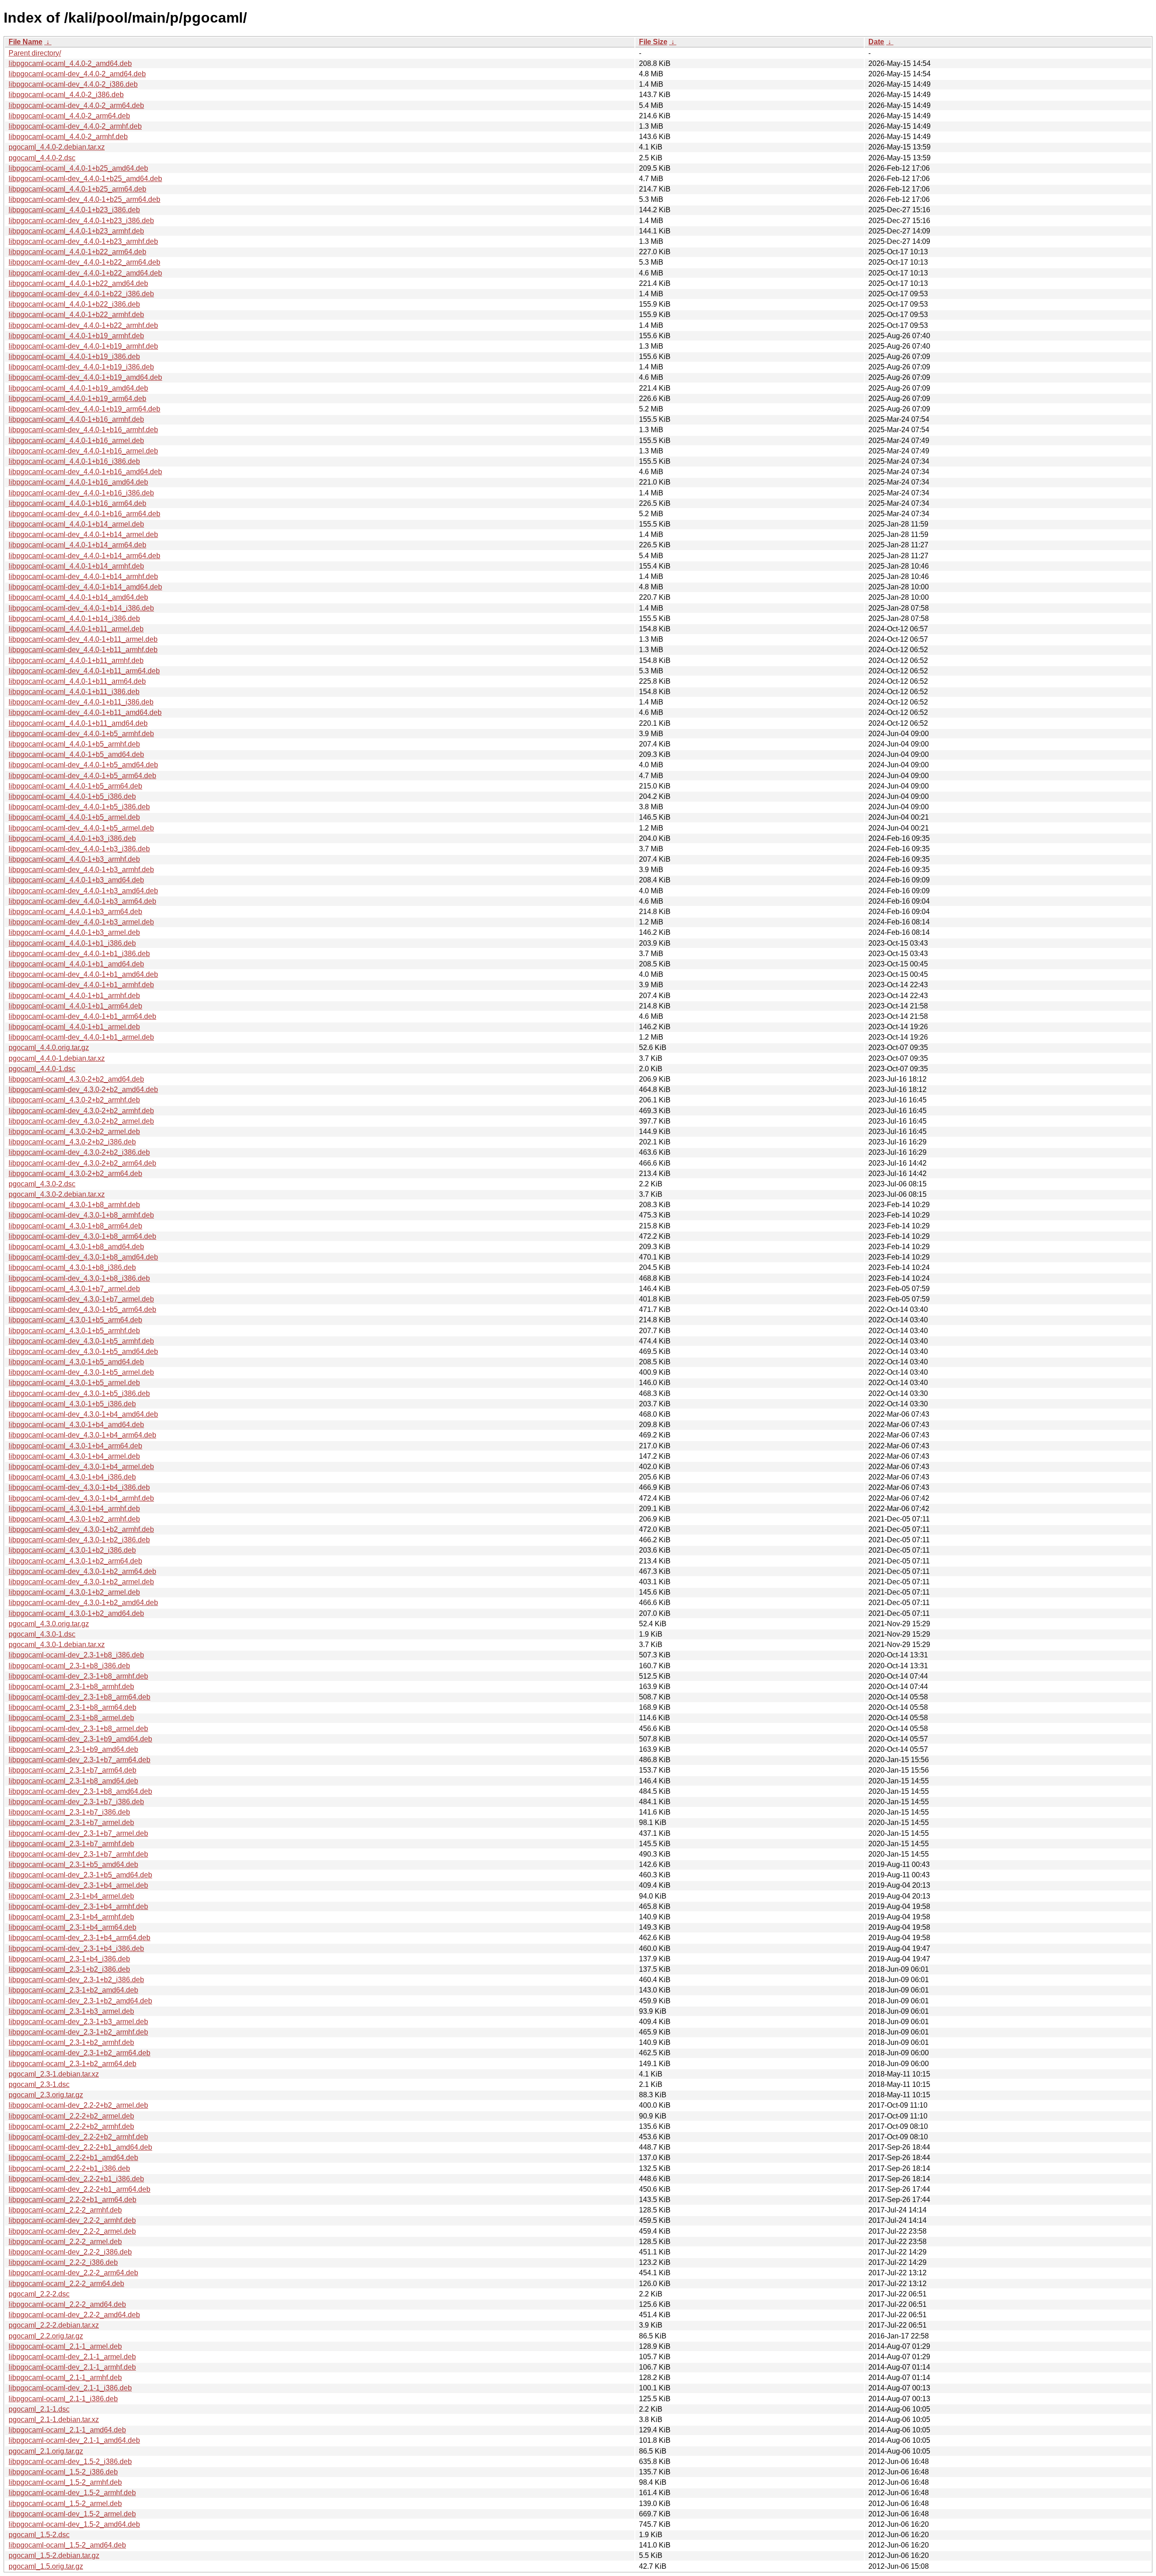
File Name (26, 42)
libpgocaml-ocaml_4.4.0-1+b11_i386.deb (74, 692)
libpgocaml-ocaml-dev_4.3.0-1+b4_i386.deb (79, 1487)
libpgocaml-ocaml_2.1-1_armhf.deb (65, 2378)
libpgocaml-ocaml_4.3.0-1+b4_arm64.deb (75, 1446)
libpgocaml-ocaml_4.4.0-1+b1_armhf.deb (74, 996)
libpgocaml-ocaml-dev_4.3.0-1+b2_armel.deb (81, 1582)
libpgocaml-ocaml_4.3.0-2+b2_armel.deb (74, 1132)
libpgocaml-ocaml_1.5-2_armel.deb (65, 2504)
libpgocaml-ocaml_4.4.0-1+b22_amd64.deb (78, 283)
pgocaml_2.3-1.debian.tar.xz (54, 2074)
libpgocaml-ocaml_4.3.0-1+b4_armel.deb (74, 1456)
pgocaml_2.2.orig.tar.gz (46, 2336)
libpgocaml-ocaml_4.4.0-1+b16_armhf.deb (76, 419)
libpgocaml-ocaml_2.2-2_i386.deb (63, 2262)
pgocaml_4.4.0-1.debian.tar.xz (57, 1058)
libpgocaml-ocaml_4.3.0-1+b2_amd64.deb (76, 1613)
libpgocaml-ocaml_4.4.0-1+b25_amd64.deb (78, 168)
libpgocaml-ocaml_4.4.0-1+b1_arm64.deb (75, 1006)
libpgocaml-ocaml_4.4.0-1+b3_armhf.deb (74, 859)
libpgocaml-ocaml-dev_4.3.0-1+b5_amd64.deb (83, 1351)
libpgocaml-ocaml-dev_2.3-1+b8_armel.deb (78, 1729)
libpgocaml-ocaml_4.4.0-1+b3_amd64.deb (76, 880)
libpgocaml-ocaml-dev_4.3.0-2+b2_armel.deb (81, 1121)
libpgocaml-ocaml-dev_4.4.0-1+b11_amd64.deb (85, 712)
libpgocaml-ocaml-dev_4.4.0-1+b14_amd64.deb (85, 587)
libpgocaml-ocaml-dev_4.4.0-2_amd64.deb (77, 74)
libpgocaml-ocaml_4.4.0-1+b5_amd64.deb (76, 754)
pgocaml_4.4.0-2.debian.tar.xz (57, 147)
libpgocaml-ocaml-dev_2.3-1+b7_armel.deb (78, 1833)
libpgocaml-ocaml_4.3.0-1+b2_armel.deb (74, 1592)
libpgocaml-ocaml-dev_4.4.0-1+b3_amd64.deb (83, 891)
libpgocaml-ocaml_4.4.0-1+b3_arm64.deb (75, 912)
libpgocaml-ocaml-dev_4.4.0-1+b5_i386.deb (79, 807)
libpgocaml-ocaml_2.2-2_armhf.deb (65, 2210)
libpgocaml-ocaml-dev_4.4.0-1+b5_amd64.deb (83, 765)
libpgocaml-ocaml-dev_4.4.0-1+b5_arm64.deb (82, 776)
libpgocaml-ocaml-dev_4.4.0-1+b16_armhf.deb (83, 430)
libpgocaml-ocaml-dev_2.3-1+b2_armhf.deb (78, 2032)
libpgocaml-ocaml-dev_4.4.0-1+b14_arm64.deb (84, 556)
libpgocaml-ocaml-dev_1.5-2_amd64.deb (74, 2524)
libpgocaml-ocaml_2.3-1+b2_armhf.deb (71, 2042)
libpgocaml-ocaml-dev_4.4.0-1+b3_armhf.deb (81, 870)
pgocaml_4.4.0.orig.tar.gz (49, 1048)
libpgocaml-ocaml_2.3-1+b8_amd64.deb (73, 1781)
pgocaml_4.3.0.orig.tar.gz (49, 1624)
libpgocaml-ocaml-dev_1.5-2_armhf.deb (72, 2493)
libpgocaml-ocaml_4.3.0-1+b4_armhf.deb (74, 1509)
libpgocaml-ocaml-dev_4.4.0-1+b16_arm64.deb (84, 514)
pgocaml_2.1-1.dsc (39, 2409)
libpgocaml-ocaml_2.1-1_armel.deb (65, 2346)
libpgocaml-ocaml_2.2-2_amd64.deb (67, 2304)
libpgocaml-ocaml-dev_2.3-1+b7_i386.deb (76, 1802)
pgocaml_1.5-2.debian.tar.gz (54, 2555)
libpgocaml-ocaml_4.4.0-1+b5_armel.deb (74, 817)
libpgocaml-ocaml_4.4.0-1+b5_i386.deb (72, 796)
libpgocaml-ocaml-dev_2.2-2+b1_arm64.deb (79, 2189)
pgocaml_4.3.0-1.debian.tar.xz (57, 1645)
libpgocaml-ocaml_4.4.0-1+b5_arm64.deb (75, 786)
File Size (653, 42)
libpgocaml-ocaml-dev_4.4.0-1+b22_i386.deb (81, 294)
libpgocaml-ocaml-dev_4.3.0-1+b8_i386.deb (79, 1278)
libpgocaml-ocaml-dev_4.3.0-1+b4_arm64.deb (82, 1435)
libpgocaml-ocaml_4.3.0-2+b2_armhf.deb (74, 1100)
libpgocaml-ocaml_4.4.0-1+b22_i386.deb (74, 304)
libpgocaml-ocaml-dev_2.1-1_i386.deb (70, 2388)
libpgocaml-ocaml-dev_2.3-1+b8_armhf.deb (78, 1676)
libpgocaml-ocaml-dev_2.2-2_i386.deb (70, 2252)
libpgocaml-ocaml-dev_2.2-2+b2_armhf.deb (78, 2137)
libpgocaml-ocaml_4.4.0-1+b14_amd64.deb (78, 597)
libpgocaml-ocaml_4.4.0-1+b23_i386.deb (74, 210)
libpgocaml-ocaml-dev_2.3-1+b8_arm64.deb (79, 1697)
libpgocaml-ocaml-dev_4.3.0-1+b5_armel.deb (81, 1372)
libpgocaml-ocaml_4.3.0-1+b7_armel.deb (74, 1289)
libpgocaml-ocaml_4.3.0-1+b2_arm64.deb (75, 1561)
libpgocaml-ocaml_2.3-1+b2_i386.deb (69, 1969)
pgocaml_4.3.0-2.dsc (42, 1184)
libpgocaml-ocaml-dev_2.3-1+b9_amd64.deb (80, 1739)
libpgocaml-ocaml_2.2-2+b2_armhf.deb (71, 2126)
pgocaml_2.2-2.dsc (39, 2294)
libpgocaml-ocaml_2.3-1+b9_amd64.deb (73, 1749)
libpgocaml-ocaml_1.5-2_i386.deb (63, 2472)
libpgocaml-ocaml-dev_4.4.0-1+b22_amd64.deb (85, 273)
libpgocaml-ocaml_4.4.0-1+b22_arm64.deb (77, 252)
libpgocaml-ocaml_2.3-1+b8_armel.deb (71, 1718)
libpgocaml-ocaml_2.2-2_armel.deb (65, 2242)
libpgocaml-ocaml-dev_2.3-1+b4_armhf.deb (78, 1906)
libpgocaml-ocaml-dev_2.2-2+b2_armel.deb (78, 2105)
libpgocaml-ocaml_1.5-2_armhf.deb (65, 2482)
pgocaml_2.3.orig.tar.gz (46, 2095)
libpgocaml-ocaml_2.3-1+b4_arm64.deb (72, 1927)
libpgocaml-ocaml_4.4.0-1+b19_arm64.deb (77, 399)
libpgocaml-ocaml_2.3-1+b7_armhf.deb (71, 1844)
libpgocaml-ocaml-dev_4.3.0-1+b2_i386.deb (79, 1540)
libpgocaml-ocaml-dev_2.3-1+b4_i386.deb (76, 1948)
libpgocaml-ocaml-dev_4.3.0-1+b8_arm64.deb (82, 1236)
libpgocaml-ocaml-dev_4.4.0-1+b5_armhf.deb (81, 734)
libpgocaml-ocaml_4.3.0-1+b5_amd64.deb (76, 1362)
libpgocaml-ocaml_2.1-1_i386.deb (63, 2399)
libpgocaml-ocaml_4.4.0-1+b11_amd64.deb (78, 723)
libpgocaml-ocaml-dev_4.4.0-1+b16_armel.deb (83, 451)
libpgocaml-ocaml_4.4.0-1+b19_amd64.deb (78, 388)
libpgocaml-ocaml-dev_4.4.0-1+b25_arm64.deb (84, 199)
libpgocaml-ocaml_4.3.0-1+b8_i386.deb (72, 1267)
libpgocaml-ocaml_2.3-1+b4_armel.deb (71, 1896)
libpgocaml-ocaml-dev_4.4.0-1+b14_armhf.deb (83, 576)
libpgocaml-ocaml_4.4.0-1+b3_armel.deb (74, 932)
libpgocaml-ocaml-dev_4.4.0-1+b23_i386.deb (81, 221)
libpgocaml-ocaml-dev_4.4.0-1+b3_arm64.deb (82, 901)
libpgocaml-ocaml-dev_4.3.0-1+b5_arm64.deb (82, 1309)
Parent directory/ (35, 53)
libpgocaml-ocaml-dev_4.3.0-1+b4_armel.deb (81, 1467)
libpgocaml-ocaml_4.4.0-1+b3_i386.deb (72, 838)
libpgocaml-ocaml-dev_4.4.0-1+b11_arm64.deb (84, 671)
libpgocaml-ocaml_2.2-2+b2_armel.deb (71, 2116)
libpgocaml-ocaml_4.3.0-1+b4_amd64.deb (76, 1425)
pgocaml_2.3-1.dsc (39, 2084)
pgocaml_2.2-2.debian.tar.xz (54, 2325)
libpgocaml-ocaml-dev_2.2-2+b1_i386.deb (76, 2179)
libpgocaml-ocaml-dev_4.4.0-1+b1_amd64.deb (83, 974)
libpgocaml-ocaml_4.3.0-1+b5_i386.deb (72, 1404)
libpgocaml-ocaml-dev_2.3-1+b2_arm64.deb (79, 2053)
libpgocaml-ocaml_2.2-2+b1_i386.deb (69, 2168)
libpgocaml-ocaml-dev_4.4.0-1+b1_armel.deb (81, 1037)
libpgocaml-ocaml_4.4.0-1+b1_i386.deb (72, 943)
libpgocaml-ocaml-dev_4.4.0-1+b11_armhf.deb (83, 650)
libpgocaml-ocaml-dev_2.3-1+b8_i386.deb (76, 1655)
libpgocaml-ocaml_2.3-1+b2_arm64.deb (72, 2064)
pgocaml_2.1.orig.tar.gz (46, 2451)
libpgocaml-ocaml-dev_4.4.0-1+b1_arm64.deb (82, 1016)
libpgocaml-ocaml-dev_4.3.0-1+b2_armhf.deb (81, 1529)
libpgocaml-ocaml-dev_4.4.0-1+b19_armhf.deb (83, 346)
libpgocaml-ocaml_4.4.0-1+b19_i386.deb (74, 357)
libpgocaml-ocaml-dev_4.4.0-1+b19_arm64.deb (84, 409)
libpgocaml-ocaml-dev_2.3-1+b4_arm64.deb (79, 1938)
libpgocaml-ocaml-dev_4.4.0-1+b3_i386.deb (79, 849)
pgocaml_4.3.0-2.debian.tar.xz (57, 1194)
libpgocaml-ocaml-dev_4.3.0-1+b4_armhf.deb (81, 1498)
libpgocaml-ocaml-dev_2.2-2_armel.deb (72, 2231)
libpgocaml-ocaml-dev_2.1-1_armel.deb (72, 2357)
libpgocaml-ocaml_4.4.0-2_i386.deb (66, 95)
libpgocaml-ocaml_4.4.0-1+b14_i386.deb (74, 618)
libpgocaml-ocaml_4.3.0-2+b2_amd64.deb (76, 1079)
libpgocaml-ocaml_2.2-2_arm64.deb (66, 2284)
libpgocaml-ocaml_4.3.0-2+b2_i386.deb (72, 1142)
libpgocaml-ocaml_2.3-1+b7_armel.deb (71, 1822)
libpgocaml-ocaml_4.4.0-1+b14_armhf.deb (76, 566)
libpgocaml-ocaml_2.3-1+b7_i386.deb (69, 1812)
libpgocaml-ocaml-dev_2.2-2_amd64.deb (74, 2315)
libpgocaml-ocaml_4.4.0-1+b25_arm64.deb (77, 189)
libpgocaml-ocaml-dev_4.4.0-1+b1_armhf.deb (81, 985)
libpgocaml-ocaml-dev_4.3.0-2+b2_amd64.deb (83, 1090)
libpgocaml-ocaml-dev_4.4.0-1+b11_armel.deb (83, 639)
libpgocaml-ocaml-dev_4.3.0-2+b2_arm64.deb (82, 1163)
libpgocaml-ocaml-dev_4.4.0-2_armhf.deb (75, 126)
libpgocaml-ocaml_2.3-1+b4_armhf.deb (71, 1917)
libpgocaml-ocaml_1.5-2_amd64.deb (67, 2545)
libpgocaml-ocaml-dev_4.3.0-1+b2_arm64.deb (82, 1571)
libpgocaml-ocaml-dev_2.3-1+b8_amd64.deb (80, 1791)
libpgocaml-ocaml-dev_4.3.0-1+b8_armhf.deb (81, 1215)
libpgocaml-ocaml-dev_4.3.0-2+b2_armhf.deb (81, 1111)
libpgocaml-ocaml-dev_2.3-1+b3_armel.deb (78, 2022)
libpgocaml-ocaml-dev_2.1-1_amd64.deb (74, 2440)
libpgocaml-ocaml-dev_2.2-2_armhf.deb (72, 2220)
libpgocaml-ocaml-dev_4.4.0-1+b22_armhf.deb (83, 325)
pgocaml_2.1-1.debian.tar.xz (54, 2420)
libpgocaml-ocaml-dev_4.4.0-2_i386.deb (73, 84)
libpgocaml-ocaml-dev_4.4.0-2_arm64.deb (76, 105)
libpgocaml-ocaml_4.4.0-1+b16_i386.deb (74, 461)
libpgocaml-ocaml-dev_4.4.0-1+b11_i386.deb (81, 702)
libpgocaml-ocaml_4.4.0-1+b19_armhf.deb (76, 336)
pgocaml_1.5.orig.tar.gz (46, 2566)
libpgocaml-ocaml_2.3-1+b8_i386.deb (69, 1666)
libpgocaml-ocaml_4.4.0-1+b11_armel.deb (76, 629)
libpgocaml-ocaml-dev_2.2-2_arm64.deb (73, 2273)
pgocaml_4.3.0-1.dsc (42, 1634)
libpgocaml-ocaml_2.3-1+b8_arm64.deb (72, 1707)
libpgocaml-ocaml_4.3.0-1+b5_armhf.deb (74, 1331)
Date (876, 42)
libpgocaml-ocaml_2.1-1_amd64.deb (67, 2430)
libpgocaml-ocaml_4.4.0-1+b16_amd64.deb (78, 482)
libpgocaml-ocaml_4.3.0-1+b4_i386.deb (72, 1477)
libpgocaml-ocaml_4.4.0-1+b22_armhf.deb (76, 315)
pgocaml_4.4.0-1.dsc (42, 1069)
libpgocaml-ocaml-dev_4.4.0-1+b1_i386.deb (79, 954)
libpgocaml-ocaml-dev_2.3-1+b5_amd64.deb (80, 1875)
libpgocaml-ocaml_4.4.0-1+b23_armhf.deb (76, 231)
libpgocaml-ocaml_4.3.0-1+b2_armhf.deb (74, 1519)
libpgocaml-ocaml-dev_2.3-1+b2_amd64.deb (80, 2001)
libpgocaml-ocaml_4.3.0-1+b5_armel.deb (74, 1383)
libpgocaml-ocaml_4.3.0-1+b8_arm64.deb (75, 1226)
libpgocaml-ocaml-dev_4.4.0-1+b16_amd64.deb (85, 472)
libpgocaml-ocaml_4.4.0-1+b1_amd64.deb (76, 964)
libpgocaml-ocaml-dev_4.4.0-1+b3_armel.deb (81, 922)
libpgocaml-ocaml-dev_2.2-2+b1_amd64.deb (80, 2147)
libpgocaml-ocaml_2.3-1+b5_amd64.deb (73, 1864)
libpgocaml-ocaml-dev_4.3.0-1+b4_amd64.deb (83, 1414)
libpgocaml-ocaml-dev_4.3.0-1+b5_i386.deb (79, 1393)
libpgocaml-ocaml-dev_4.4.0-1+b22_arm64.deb (84, 262)
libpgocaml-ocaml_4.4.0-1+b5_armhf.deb (74, 744)
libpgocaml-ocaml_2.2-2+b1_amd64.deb (73, 2158)
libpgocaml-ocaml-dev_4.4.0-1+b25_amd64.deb (85, 179)
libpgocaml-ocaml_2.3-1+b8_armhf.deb (71, 1687)
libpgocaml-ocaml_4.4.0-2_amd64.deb (70, 63)
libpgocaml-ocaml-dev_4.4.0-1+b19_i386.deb (81, 367)
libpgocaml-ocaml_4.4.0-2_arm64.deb (69, 116)
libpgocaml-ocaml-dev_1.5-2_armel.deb (72, 2514)
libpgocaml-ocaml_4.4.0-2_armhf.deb (68, 137)
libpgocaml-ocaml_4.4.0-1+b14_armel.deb (76, 524)
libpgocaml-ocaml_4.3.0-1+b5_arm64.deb (75, 1320)
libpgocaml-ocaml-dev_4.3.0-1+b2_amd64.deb (83, 1603)
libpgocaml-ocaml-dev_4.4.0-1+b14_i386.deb (81, 608)
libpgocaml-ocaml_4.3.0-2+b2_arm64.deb (75, 1174)
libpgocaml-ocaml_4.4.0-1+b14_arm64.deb (77, 545)
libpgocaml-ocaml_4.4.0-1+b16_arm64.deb (77, 503)
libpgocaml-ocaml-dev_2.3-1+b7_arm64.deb (79, 1760)
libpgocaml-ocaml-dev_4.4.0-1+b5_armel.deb (81, 828)
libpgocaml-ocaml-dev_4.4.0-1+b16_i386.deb (81, 493)
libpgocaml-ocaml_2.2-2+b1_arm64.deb (72, 2200)
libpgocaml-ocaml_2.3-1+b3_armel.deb (71, 2011)
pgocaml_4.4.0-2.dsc (42, 158)
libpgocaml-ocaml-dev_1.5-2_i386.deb (70, 2462)
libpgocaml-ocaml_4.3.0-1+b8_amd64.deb (76, 1247)
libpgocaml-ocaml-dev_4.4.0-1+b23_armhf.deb (83, 241)
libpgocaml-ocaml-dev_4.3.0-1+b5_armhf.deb (81, 1341)
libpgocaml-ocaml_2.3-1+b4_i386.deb (69, 1959)
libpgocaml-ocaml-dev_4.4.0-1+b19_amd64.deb (85, 377)
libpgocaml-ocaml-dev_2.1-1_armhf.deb (72, 2367)
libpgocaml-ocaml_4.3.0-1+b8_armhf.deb (74, 1205)
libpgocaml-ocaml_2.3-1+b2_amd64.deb (73, 1990)
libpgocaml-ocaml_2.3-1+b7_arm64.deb (72, 1770)
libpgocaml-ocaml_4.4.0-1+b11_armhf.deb (76, 660)
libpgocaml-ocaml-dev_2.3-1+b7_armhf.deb (78, 1854)
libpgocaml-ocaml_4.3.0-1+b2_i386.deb (72, 1550)
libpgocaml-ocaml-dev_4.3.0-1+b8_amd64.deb (83, 1257)
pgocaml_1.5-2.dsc (39, 2535)
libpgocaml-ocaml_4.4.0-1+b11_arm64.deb (77, 681)
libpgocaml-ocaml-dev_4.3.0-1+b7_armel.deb (81, 1299)
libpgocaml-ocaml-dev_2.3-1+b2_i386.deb (76, 1980)
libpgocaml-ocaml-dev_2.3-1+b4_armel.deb (78, 1885)
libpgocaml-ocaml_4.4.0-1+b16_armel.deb (76, 441)
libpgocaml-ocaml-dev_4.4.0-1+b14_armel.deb (83, 534)
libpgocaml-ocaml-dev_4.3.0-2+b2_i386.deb (79, 1152)
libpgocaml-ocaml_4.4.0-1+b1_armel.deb (74, 1027)
